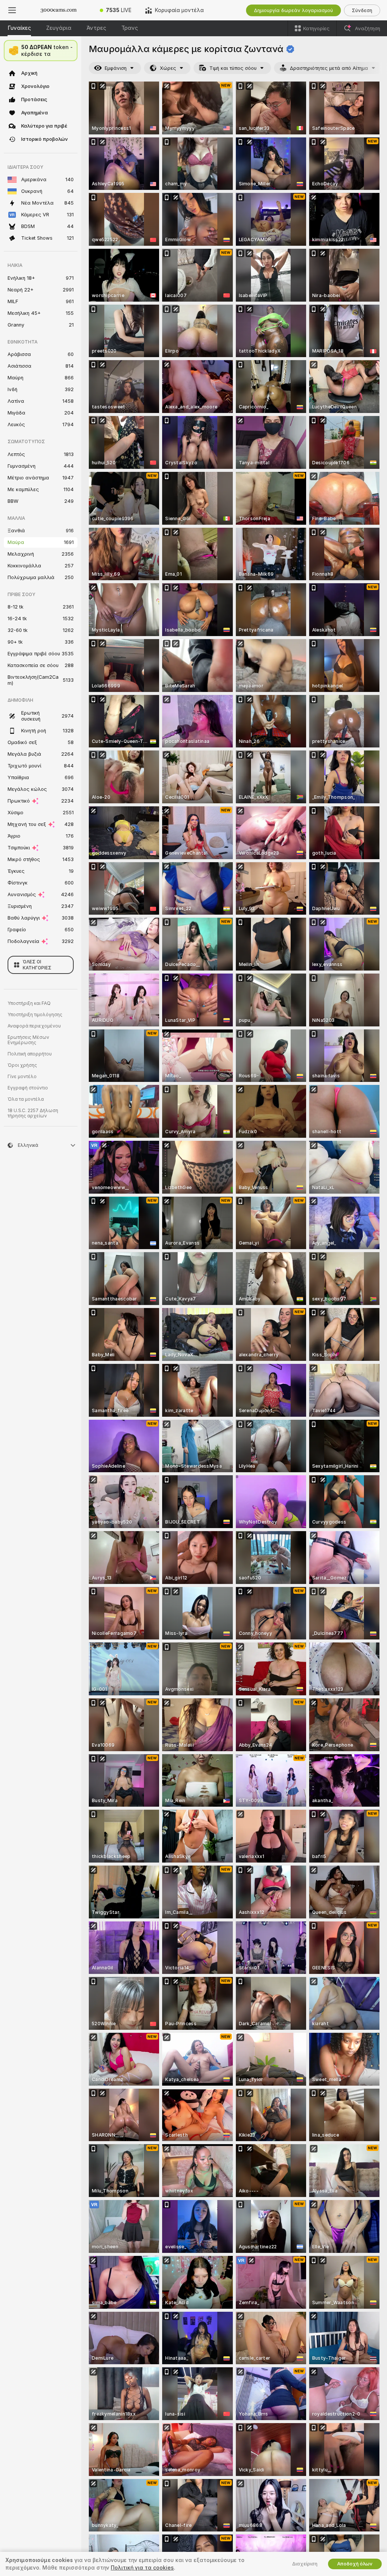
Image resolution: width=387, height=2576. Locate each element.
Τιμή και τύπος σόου (233, 68)
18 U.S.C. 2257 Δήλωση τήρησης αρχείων (33, 1113)
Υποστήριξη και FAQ (29, 1003)
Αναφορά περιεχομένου (34, 1026)
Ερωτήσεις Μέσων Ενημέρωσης (28, 1040)
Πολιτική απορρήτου (30, 1054)
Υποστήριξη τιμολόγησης (35, 1015)
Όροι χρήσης (22, 1065)
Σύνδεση (362, 10)
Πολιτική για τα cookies (142, 2568)
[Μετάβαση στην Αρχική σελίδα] (59, 10)
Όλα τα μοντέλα (26, 1099)
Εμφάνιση (116, 68)
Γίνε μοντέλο (22, 1077)
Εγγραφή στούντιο (28, 1088)
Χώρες (168, 68)
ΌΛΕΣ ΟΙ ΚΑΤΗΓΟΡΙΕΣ (37, 965)
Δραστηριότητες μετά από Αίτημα (329, 68)
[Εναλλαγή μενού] (12, 10)
